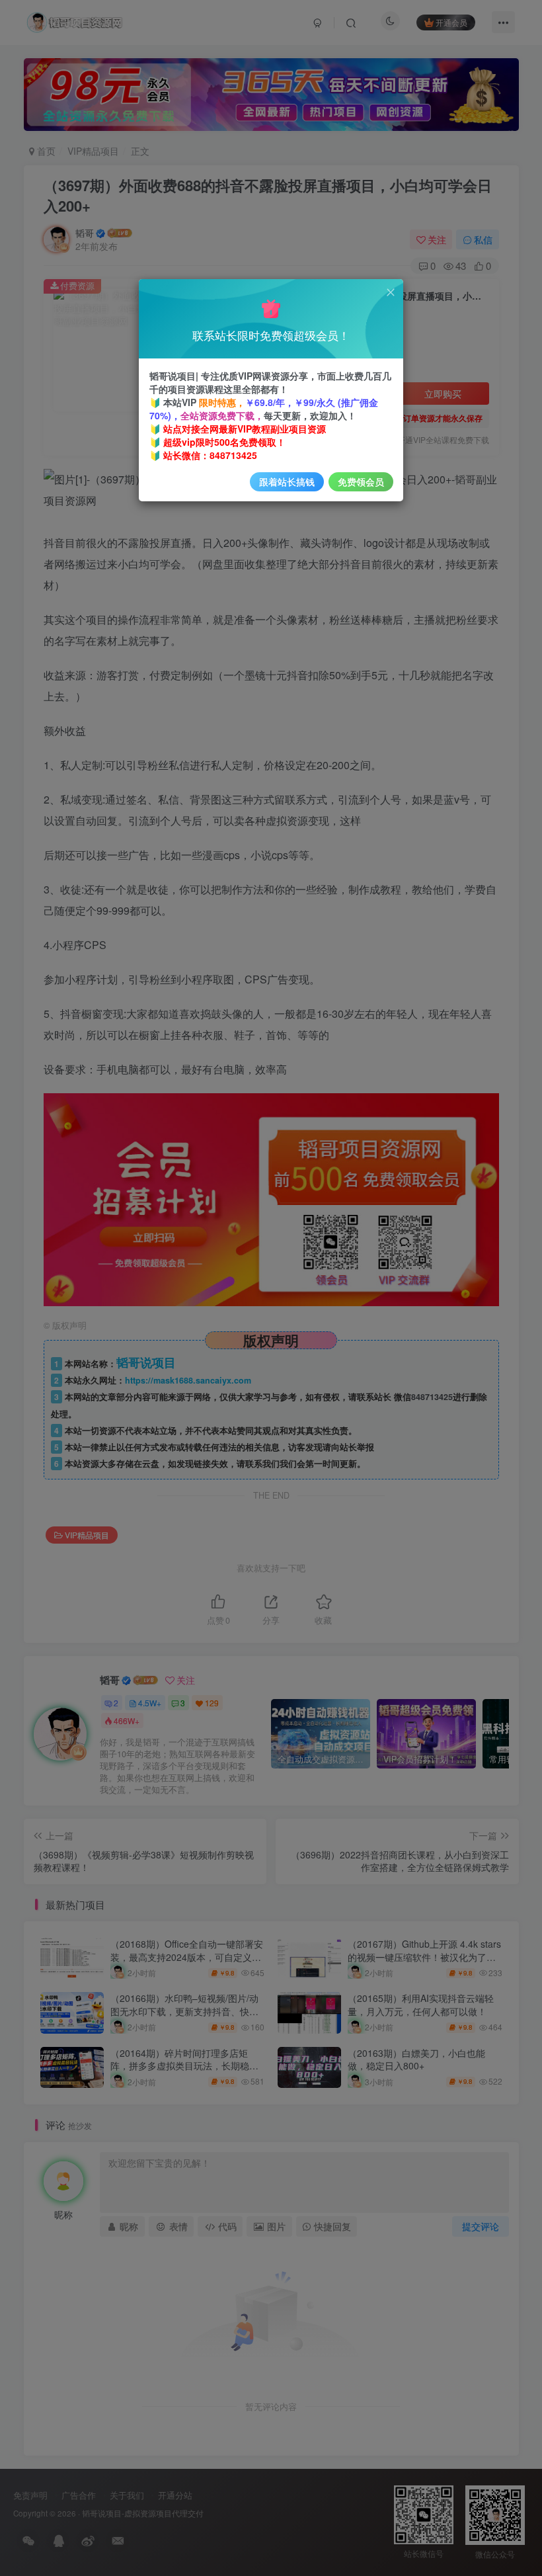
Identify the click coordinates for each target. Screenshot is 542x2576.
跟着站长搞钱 (287, 481)
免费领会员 (361, 481)
